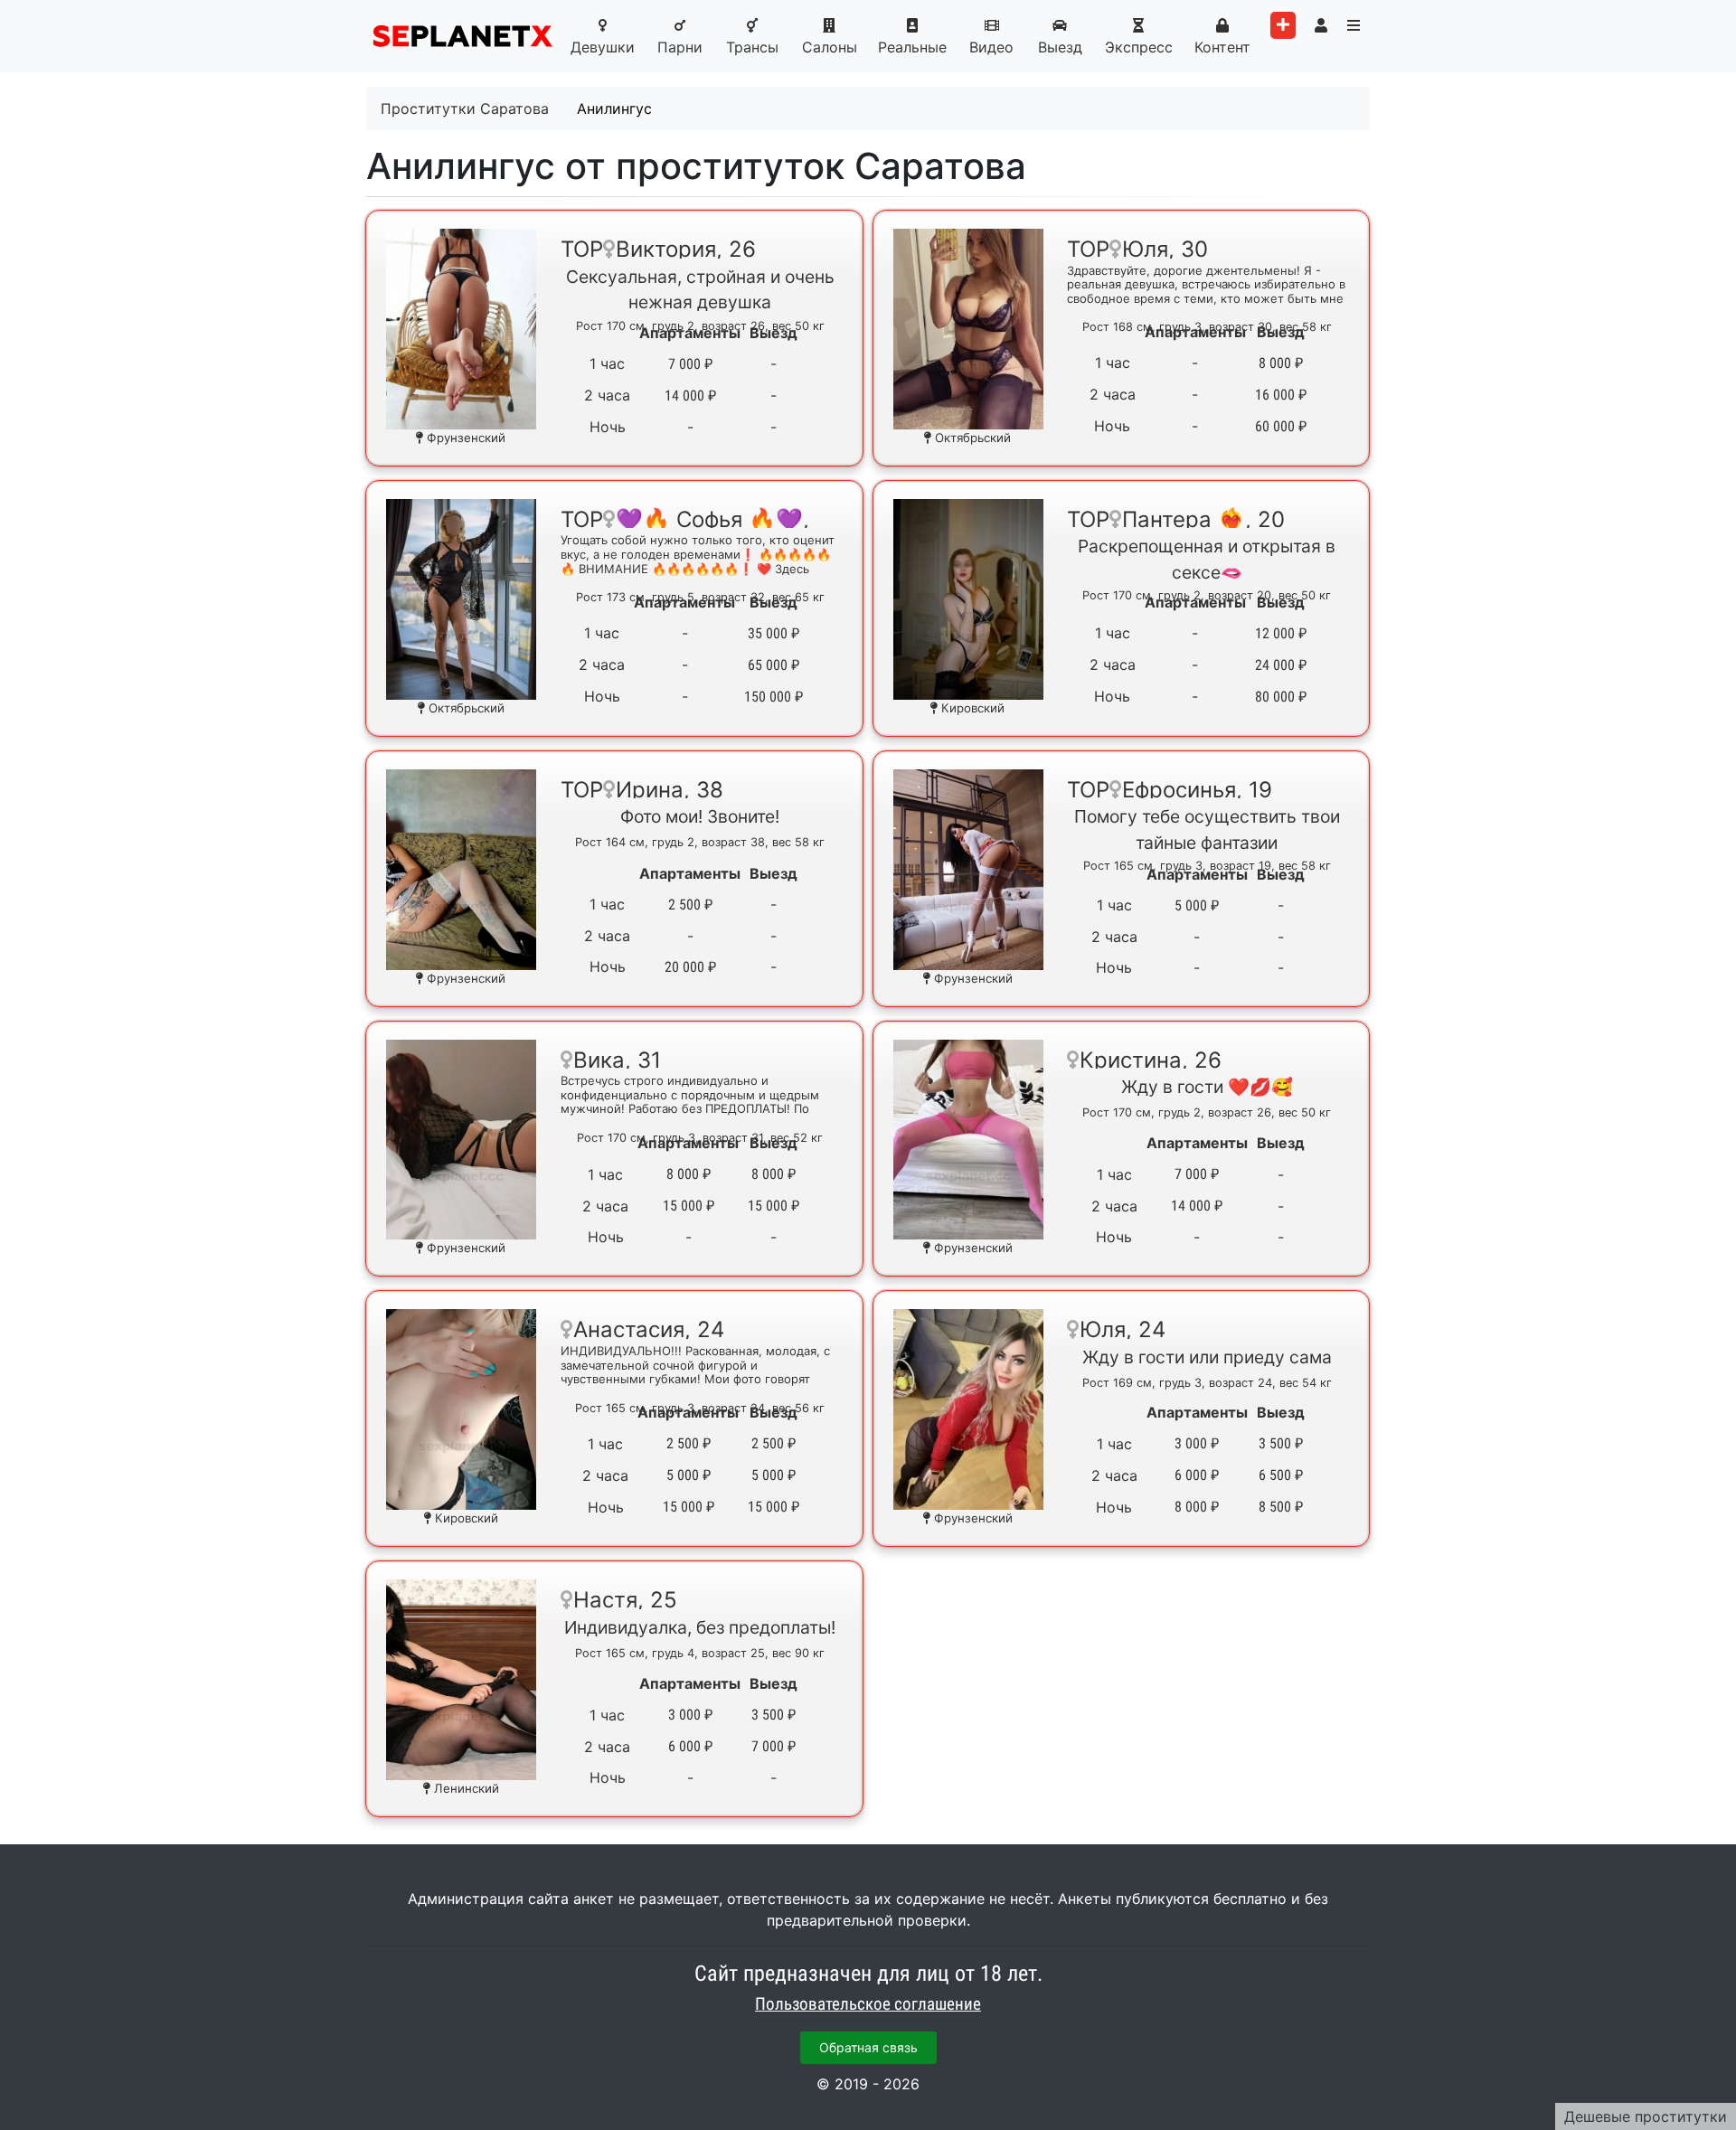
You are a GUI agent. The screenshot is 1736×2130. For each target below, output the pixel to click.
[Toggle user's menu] (1321, 25)
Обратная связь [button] (868, 2047)
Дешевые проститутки (1646, 2116)
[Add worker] (1283, 25)
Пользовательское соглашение (868, 2004)
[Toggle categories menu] (1354, 25)
